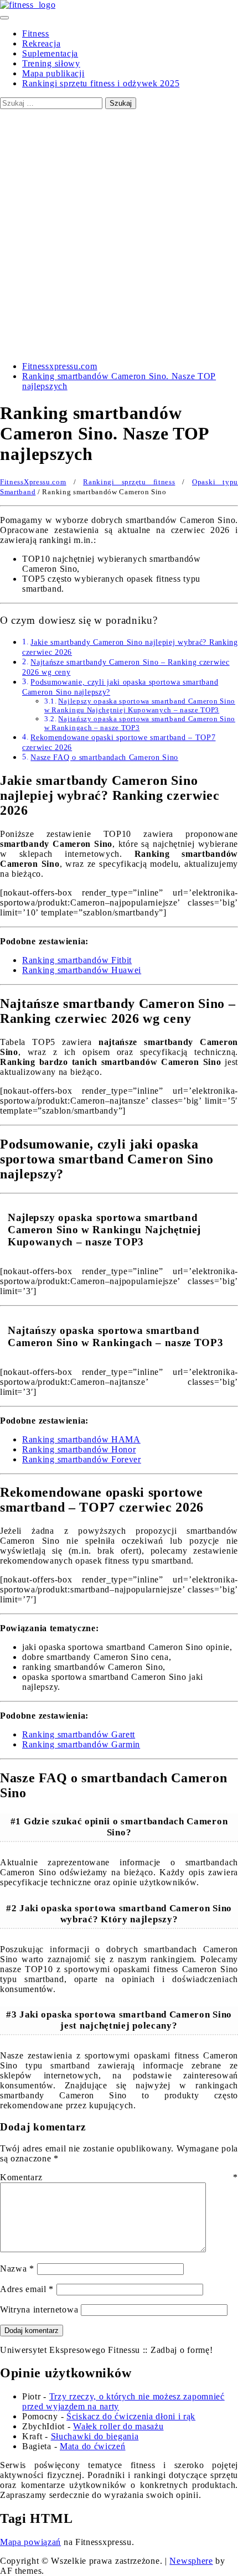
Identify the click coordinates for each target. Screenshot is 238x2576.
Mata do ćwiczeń (93, 2446)
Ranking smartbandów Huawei (82, 970)
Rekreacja (41, 43)
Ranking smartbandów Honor (79, 1449)
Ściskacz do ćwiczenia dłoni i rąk (131, 2416)
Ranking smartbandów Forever (82, 1459)
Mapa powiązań (30, 2542)
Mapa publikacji (53, 73)
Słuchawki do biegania (95, 2436)
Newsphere (191, 2561)
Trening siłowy (51, 63)
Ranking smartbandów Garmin (81, 1744)
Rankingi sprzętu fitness (129, 482)
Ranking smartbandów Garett (79, 1734)
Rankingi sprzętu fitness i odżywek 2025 (101, 83)
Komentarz (119, 2177)
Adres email (27, 2289)
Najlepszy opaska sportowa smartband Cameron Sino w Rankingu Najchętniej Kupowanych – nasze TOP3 (140, 705)
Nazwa (17, 2269)
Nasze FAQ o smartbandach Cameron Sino (104, 757)
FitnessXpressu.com (33, 482)
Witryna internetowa (39, 2309)
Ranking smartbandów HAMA (81, 1439)
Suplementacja (50, 53)
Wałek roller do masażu (118, 2426)
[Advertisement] (119, 234)
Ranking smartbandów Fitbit (77, 960)
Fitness (36, 33)
